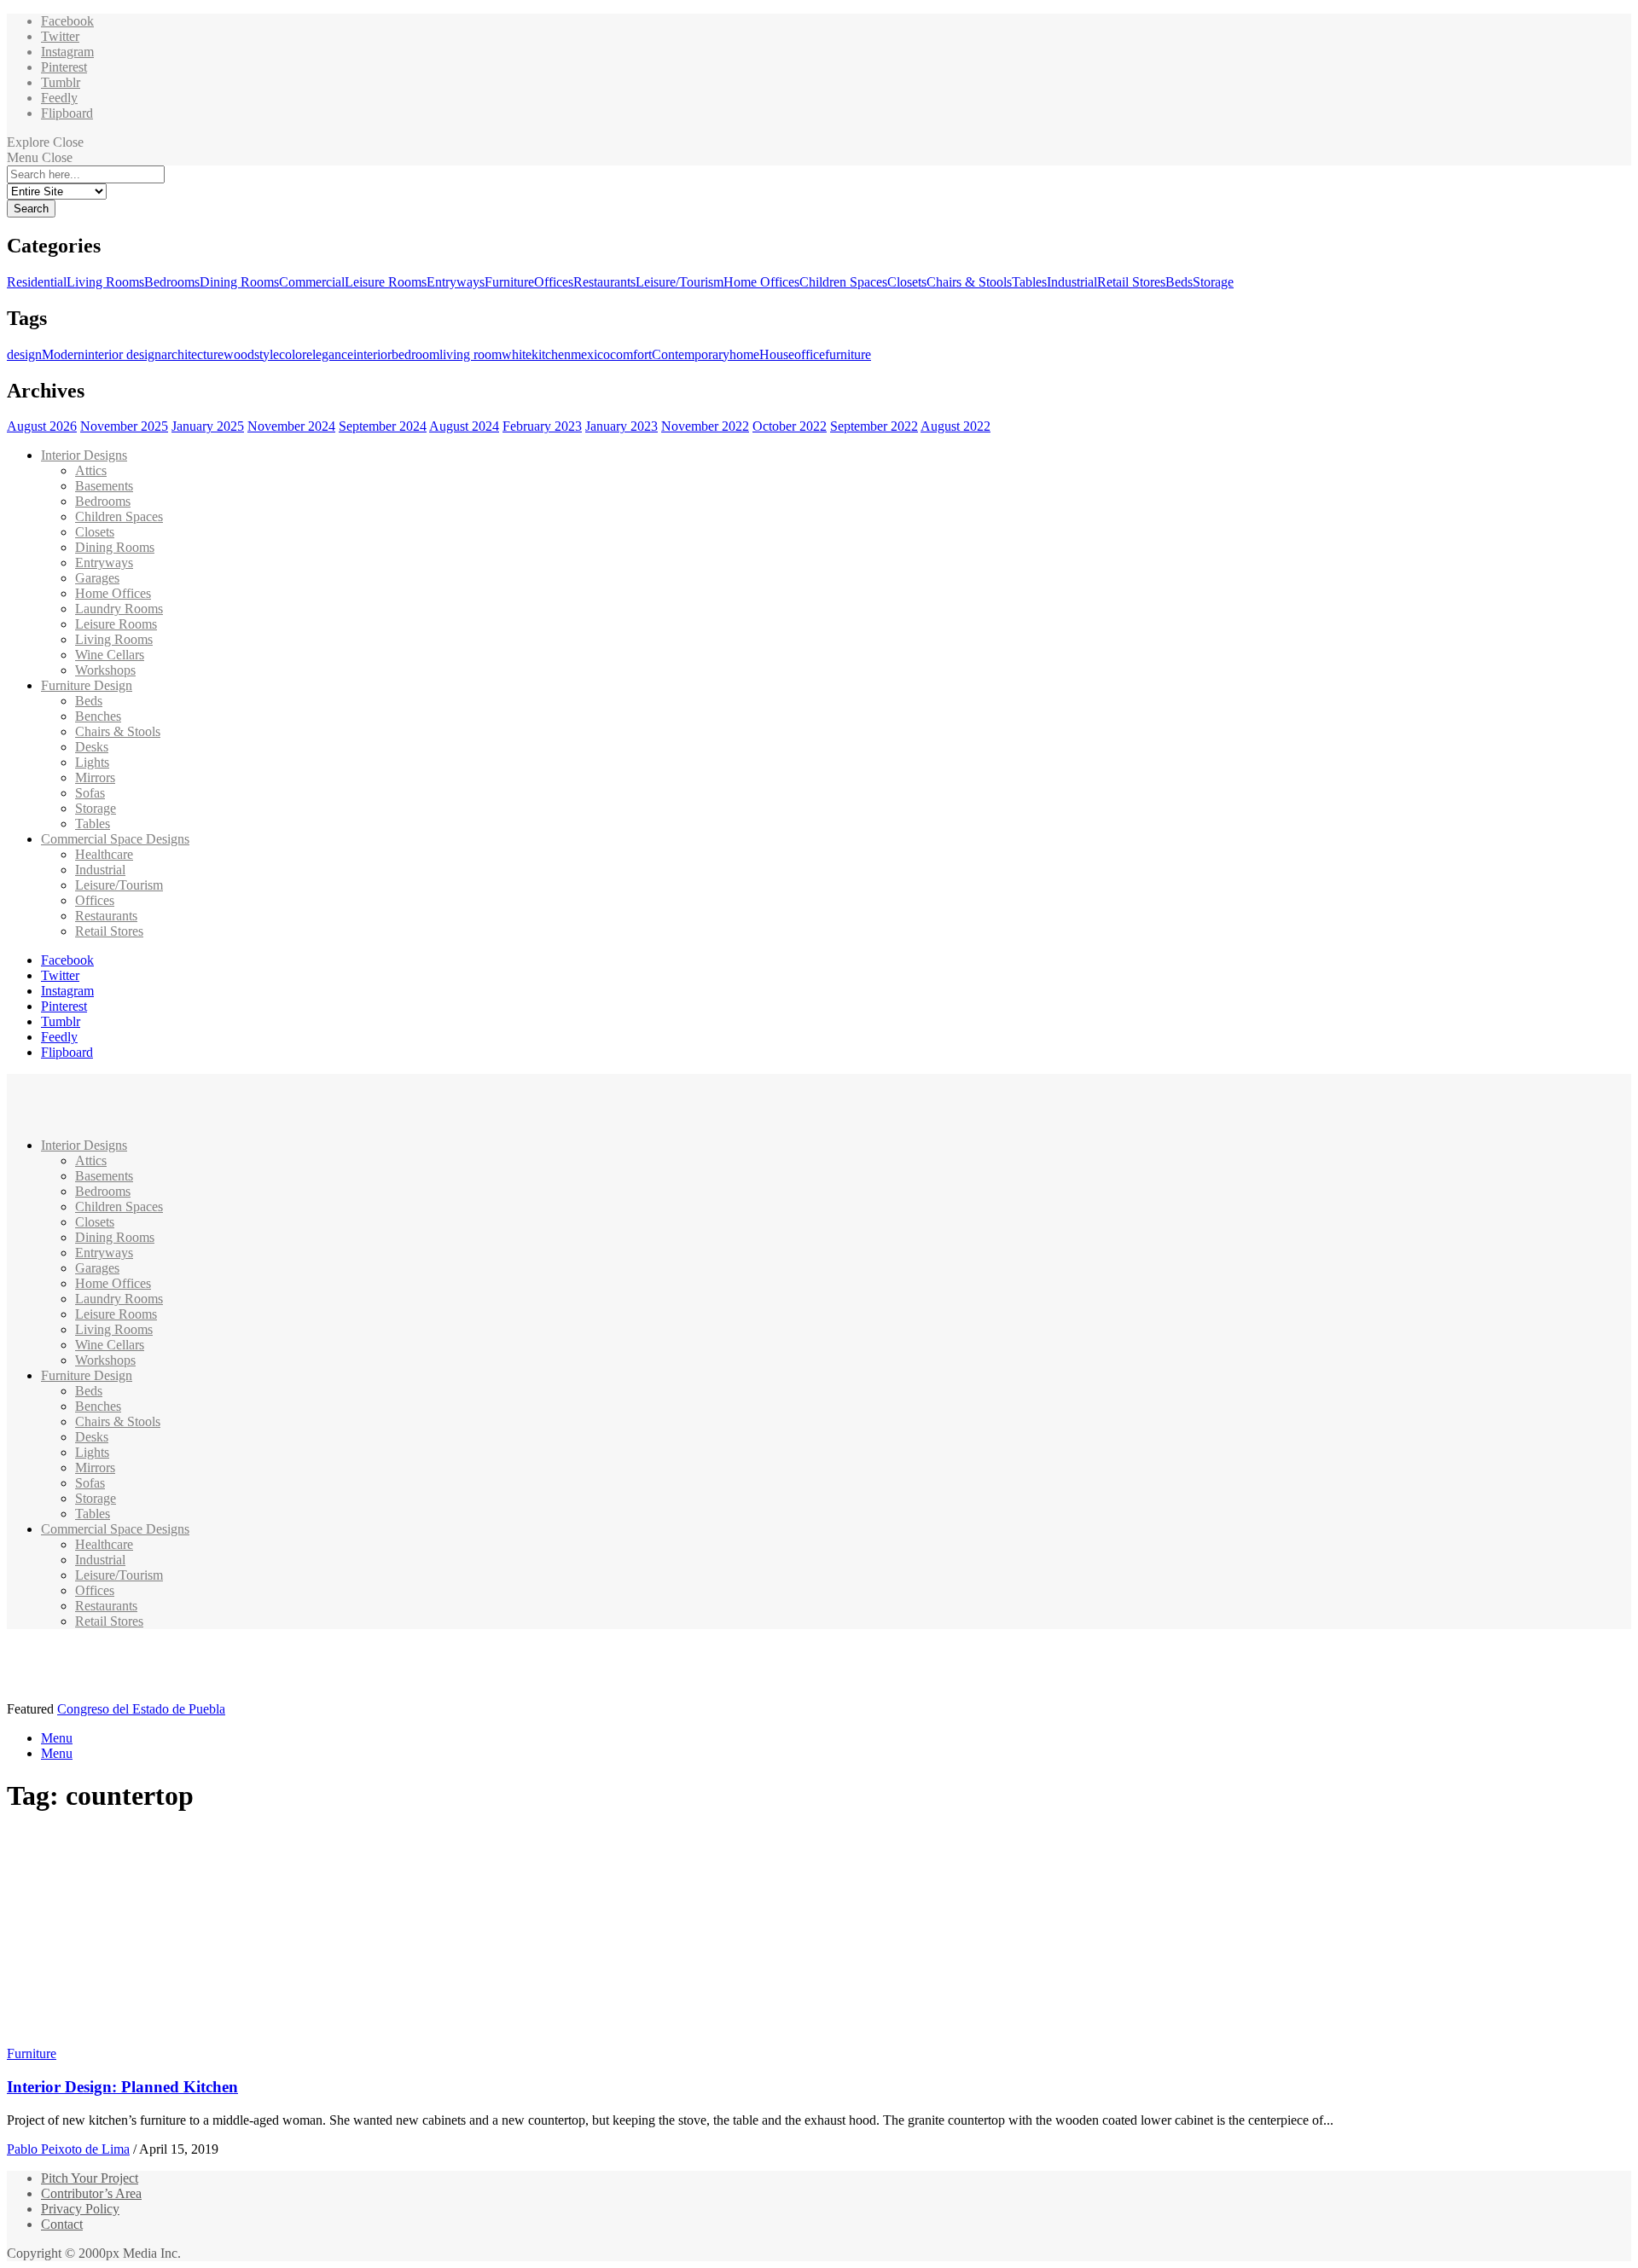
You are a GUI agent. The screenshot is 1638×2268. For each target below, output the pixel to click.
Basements (104, 486)
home (744, 354)
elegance (330, 354)
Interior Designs (84, 455)
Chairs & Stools (969, 282)
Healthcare (104, 854)
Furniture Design (87, 685)
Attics (91, 470)
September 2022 (874, 426)
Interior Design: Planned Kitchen (122, 2087)
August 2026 (42, 426)
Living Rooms (105, 282)
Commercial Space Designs (115, 839)
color (293, 354)
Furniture (509, 282)
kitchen (551, 354)
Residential (37, 282)
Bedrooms (172, 282)
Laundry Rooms (119, 609)
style (267, 354)
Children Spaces (843, 282)
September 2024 (383, 426)
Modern (63, 354)
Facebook (67, 21)
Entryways (456, 282)
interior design (123, 354)
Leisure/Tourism (680, 282)
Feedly (59, 98)
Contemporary (691, 354)
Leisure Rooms (386, 282)
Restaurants (604, 282)
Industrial (1072, 282)
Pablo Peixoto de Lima (68, 2149)
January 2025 (208, 426)
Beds (1179, 282)
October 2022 (790, 426)
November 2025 (124, 426)
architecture (192, 354)
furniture (848, 354)
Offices (554, 282)
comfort (631, 354)
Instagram (67, 52)
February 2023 (542, 426)
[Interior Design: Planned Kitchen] (167, 2038)
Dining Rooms (239, 282)
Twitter (60, 36)
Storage (1213, 282)
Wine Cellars (110, 655)
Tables (1029, 282)
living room (470, 354)
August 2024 (464, 426)
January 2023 (622, 426)
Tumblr (61, 82)
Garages (97, 578)
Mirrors (95, 777)
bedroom (415, 354)
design (24, 354)
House (777, 354)
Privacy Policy (80, 2209)
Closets (907, 282)
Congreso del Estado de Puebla (141, 1709)
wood (239, 354)
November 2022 (705, 426)
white (517, 354)
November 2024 (291, 426)
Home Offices (761, 282)
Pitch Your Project (90, 2178)
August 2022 (955, 426)
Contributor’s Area (91, 2193)
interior (372, 354)
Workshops (105, 670)
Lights (92, 762)
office (810, 354)
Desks (92, 747)
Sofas (90, 793)
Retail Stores (1131, 282)
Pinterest (64, 67)
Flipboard (67, 113)
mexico (590, 354)
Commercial (312, 282)
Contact (62, 2224)
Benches (98, 716)
